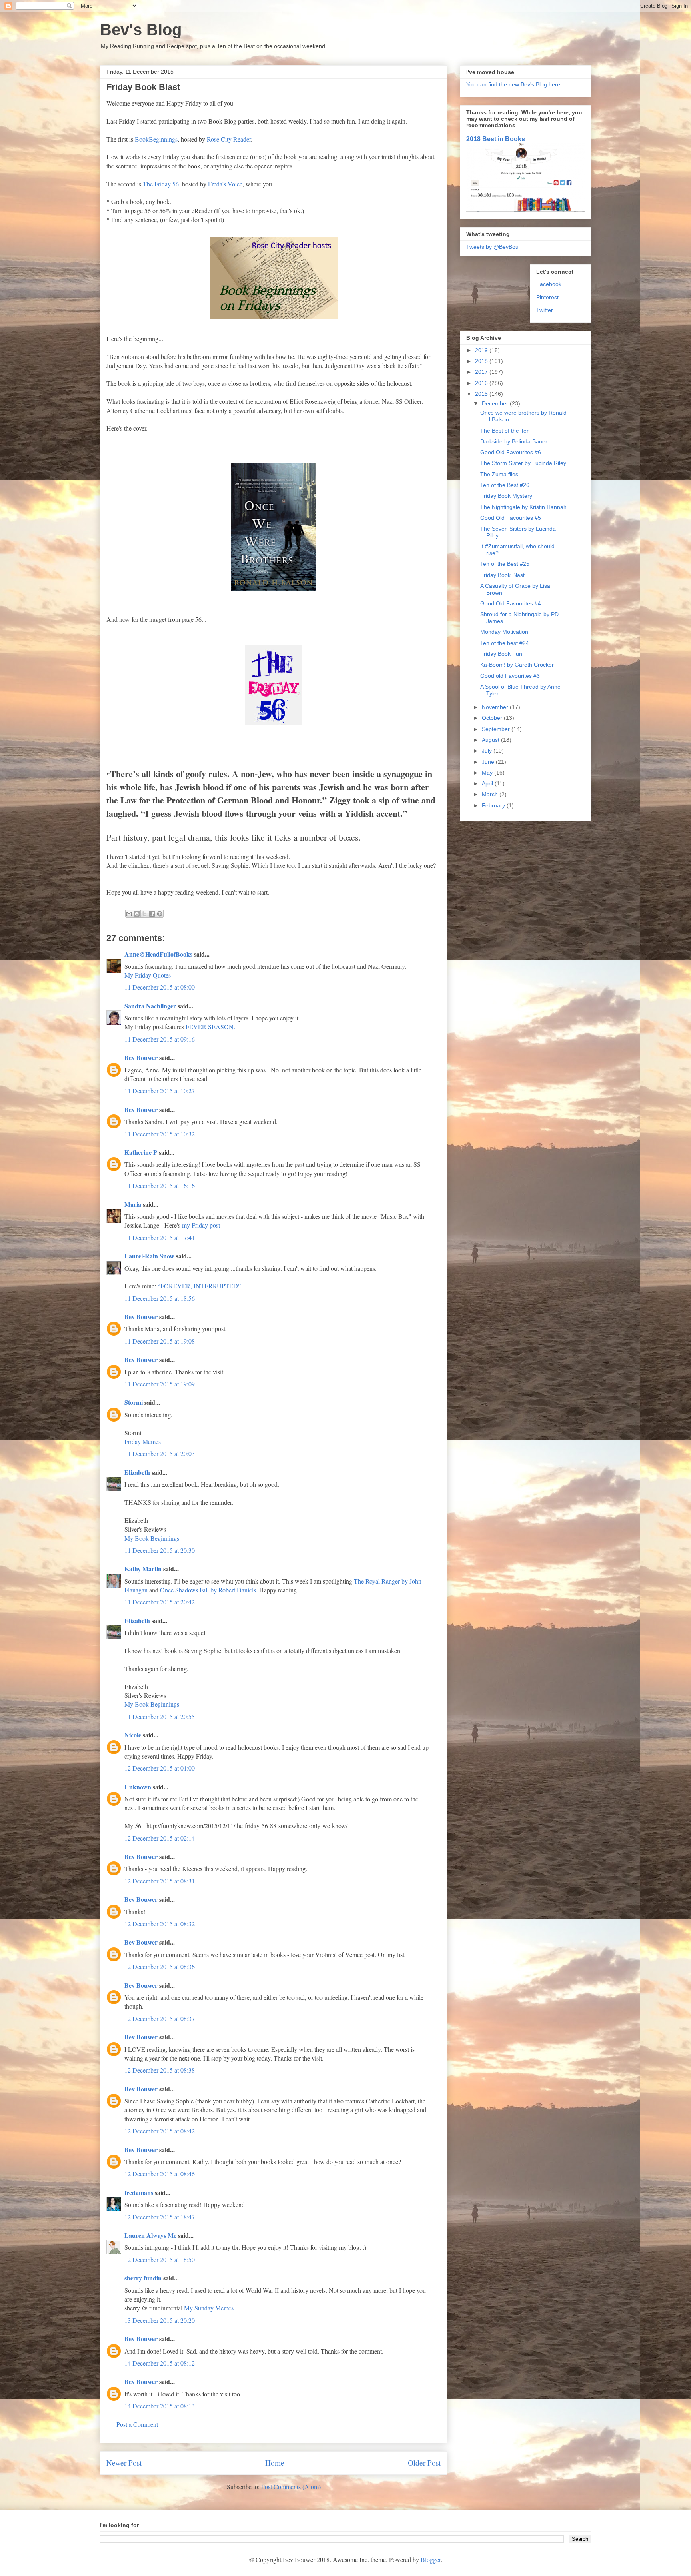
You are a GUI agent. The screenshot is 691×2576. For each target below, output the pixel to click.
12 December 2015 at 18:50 (160, 2259)
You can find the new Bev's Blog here (513, 84)
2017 (482, 372)
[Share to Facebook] (152, 914)
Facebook (549, 284)
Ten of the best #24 (505, 643)
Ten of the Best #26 (505, 485)
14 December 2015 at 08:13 (160, 2406)
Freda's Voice (225, 184)
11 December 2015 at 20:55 (160, 1716)
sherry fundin (143, 2278)
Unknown (138, 1787)
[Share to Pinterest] (160, 914)
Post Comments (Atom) (291, 2487)
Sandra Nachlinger (150, 1006)
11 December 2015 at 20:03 (160, 1453)
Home (275, 2463)
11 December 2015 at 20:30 (160, 1550)
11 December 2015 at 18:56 (160, 1298)
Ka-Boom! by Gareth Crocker (517, 665)
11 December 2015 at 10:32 (160, 1134)
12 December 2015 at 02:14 (160, 1838)
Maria (133, 1204)
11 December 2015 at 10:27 (160, 1091)
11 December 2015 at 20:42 (160, 1602)
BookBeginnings (156, 139)
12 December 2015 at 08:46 (160, 2174)
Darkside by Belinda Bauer (514, 441)
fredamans (139, 2192)
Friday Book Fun (501, 654)
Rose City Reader (229, 139)
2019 (482, 350)
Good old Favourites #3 (510, 676)
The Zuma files (499, 474)
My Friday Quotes (148, 975)
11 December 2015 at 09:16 (160, 1039)
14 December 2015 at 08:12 (160, 2363)
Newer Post (124, 2463)
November (496, 707)
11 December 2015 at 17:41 (160, 1237)
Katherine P (141, 1152)
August (491, 740)
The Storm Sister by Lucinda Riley (523, 463)
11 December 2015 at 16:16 (160, 1185)
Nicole (133, 1735)
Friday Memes (143, 1441)
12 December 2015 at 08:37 (160, 2018)
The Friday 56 (161, 184)
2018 (482, 361)
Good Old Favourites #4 (511, 603)
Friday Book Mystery (506, 496)
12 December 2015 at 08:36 (160, 1966)
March (491, 794)
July (488, 751)
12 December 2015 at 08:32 (160, 1924)
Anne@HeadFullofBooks (158, 954)
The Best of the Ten (505, 431)
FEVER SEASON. (210, 1027)
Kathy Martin (143, 1569)
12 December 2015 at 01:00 (160, 1768)
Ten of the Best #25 (505, 564)
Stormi (134, 1402)
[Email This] (129, 914)
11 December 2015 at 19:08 (160, 1341)
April (488, 783)
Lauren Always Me (150, 2235)
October (493, 718)
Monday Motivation (504, 632)
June (489, 762)
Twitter (545, 310)
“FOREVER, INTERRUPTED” (199, 1286)
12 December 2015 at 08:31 (160, 1881)
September (497, 729)
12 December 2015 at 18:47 (160, 2217)
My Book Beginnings (152, 1538)
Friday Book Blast (502, 575)
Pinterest (547, 297)
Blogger (431, 2559)
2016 (482, 383)
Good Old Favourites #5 (511, 518)
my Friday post (201, 1225)
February (494, 805)
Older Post (424, 2463)
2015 (482, 394)
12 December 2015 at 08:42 (160, 2131)
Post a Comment (137, 2424)
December (496, 403)
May (488, 773)
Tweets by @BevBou (492, 247)
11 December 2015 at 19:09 (160, 1384)
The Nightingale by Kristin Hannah (523, 507)
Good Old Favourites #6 (511, 452)
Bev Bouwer (141, 1057)
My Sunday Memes (209, 2308)
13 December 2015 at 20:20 (160, 2320)
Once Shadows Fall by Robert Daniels (208, 1590)
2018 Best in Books (496, 139)
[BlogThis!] (137, 914)
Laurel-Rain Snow (149, 1256)
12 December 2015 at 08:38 (160, 2070)
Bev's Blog (141, 30)
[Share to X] (144, 914)
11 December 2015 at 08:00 (160, 987)
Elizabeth (137, 1472)
